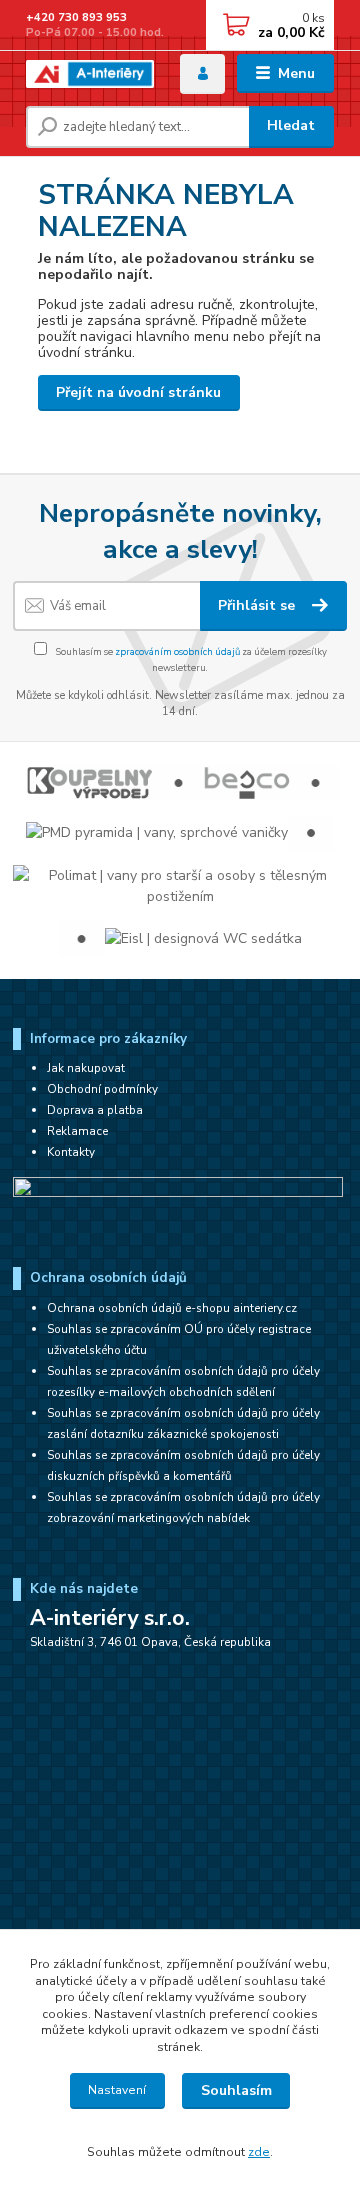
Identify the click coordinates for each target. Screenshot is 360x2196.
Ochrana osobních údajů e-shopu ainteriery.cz (172, 1308)
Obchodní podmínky (102, 1089)
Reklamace (77, 1131)
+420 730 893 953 (76, 17)
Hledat (291, 125)
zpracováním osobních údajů (177, 651)
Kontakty (71, 1152)
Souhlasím (236, 2090)
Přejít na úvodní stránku (138, 392)
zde (259, 2152)
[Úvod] (90, 74)
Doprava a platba (95, 1110)
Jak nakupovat (86, 1068)
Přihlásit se (258, 605)
